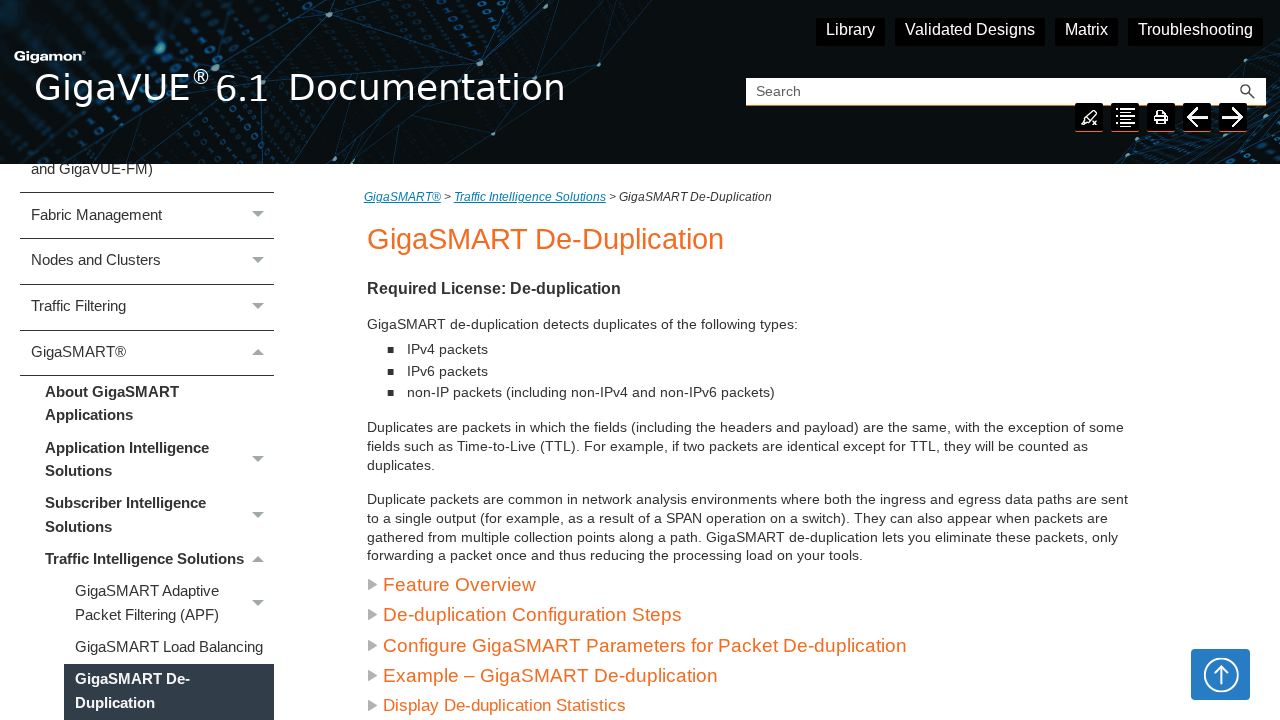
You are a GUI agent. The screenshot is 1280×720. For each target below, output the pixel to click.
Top (1220, 674)
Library (850, 29)
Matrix (1086, 29)
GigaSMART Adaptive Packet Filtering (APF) (147, 602)
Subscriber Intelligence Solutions (125, 514)
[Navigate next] (1233, 117)
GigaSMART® (78, 352)
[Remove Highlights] (1089, 117)
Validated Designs (970, 29)
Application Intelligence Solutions (127, 459)
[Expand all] (1125, 117)
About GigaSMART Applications (112, 403)
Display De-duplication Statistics (504, 705)
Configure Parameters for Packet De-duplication (645, 645)
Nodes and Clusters (96, 260)
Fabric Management (96, 215)
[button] (1248, 92)
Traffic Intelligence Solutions (144, 559)
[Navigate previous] (1197, 117)
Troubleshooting (1195, 29)
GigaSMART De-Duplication (132, 690)
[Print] (1161, 117)
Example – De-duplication (550, 675)
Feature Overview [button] (459, 584)
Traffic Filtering (78, 306)
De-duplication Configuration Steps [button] (532, 614)
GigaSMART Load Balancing (169, 647)
